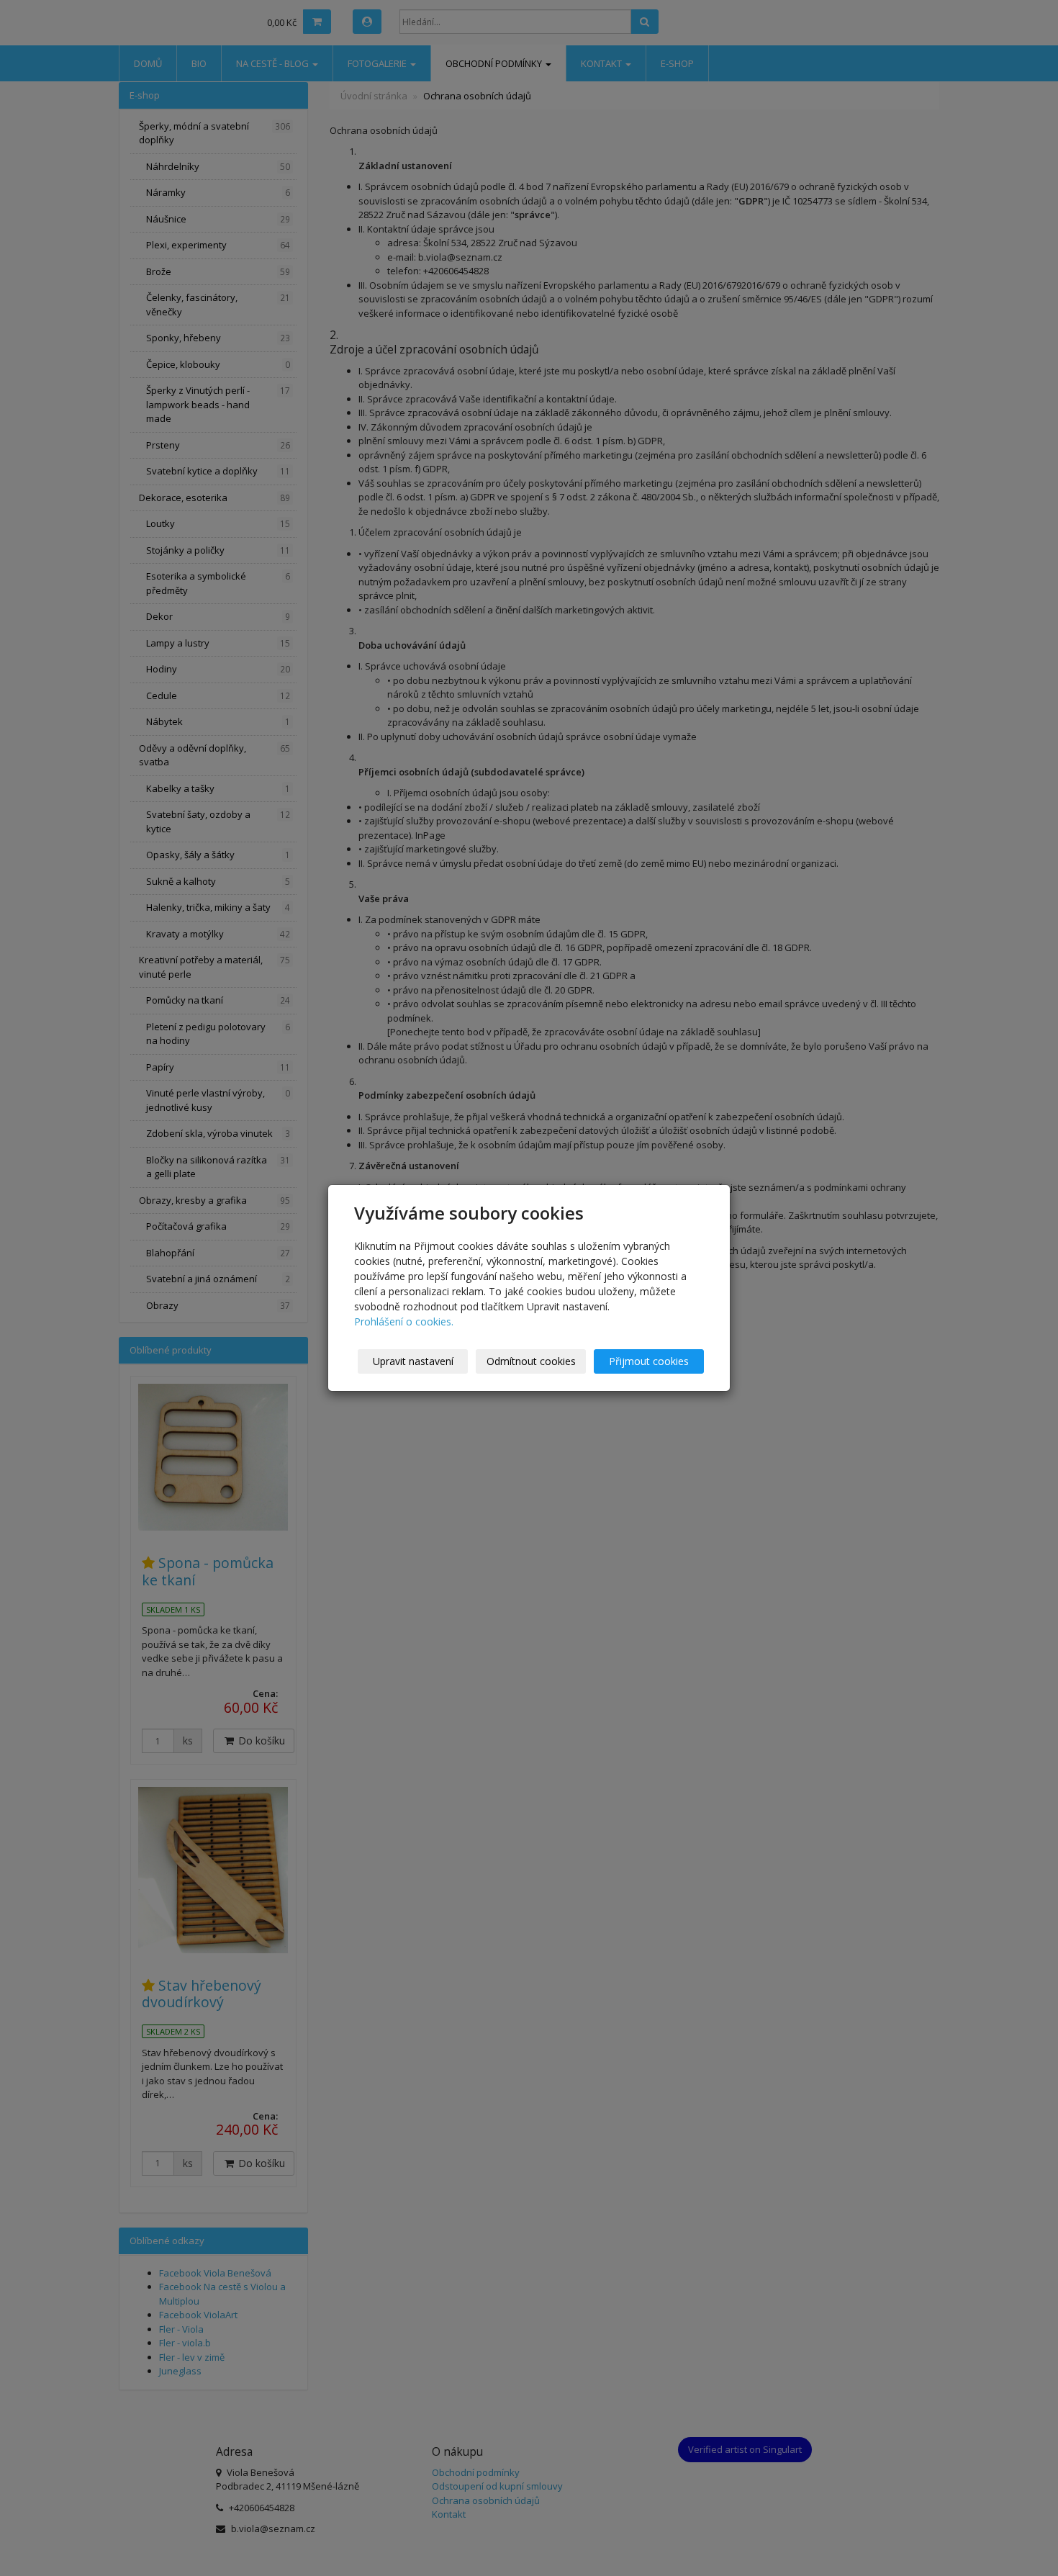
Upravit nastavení (413, 1361)
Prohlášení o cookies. (404, 1321)
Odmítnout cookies (531, 1361)
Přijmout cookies (649, 1361)
